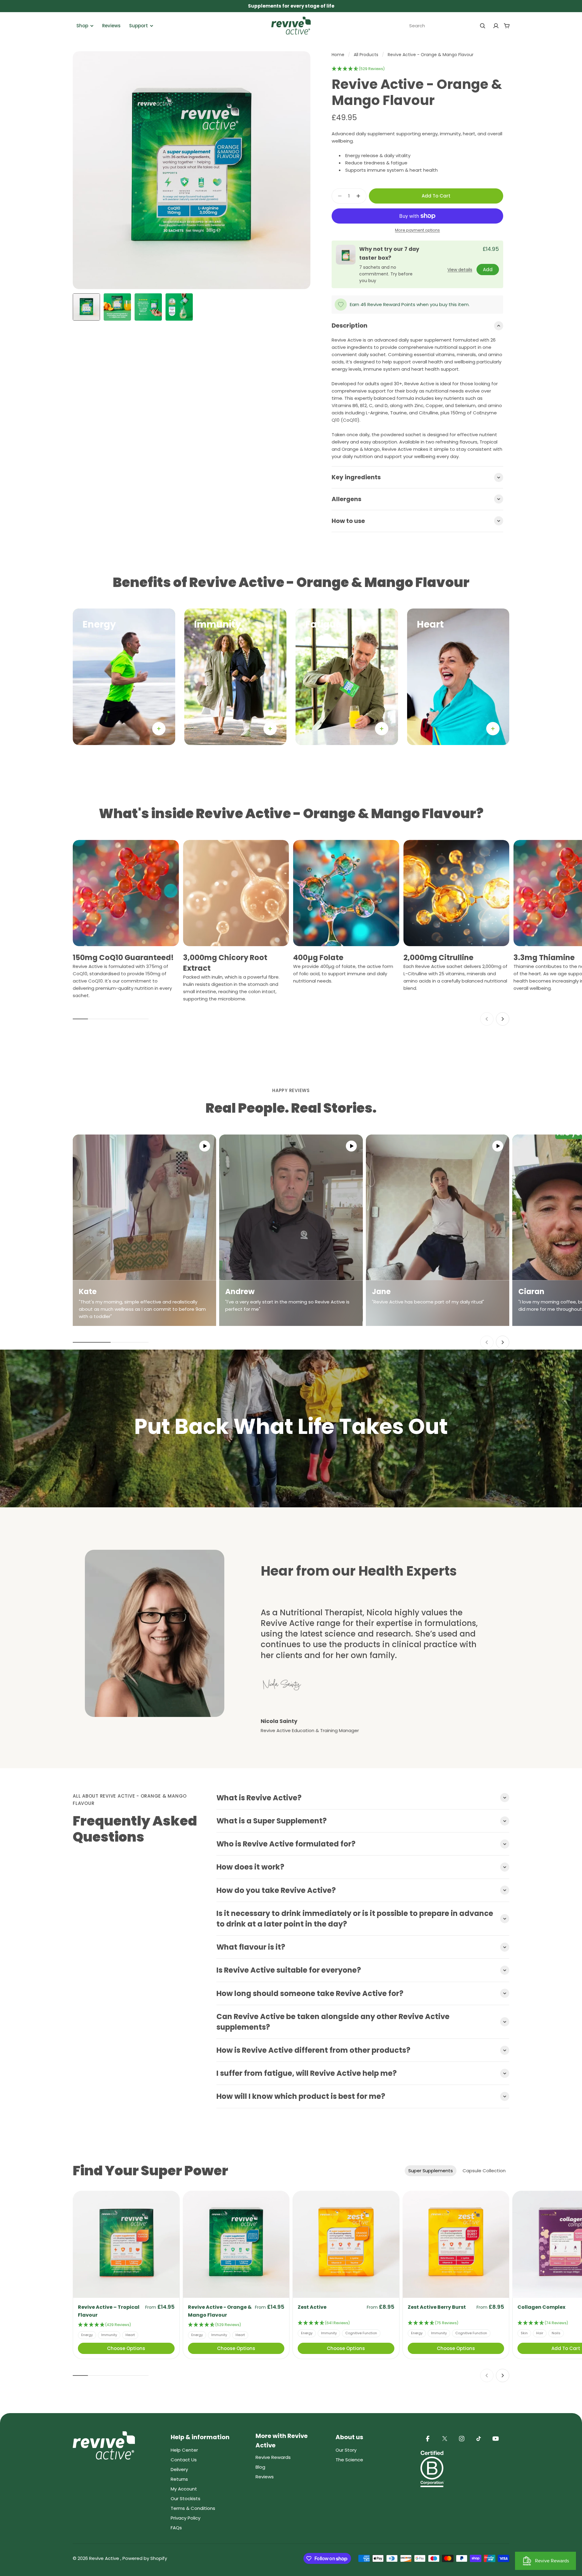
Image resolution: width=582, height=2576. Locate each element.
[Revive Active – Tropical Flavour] (126, 2244)
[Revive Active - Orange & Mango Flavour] (236, 2244)
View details (460, 270)
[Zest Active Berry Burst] (456, 2244)
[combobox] (447, 26)
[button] (358, 69)
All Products (366, 55)
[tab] (431, 2171)
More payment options (417, 230)
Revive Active (105, 2558)
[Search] (483, 26)
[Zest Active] (346, 2244)
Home (338, 55)
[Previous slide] (487, 1019)
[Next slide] (503, 1019)
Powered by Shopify (145, 2558)
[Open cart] (507, 26)
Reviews (111, 26)
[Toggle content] (159, 729)
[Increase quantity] (360, 196)
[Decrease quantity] (338, 196)
